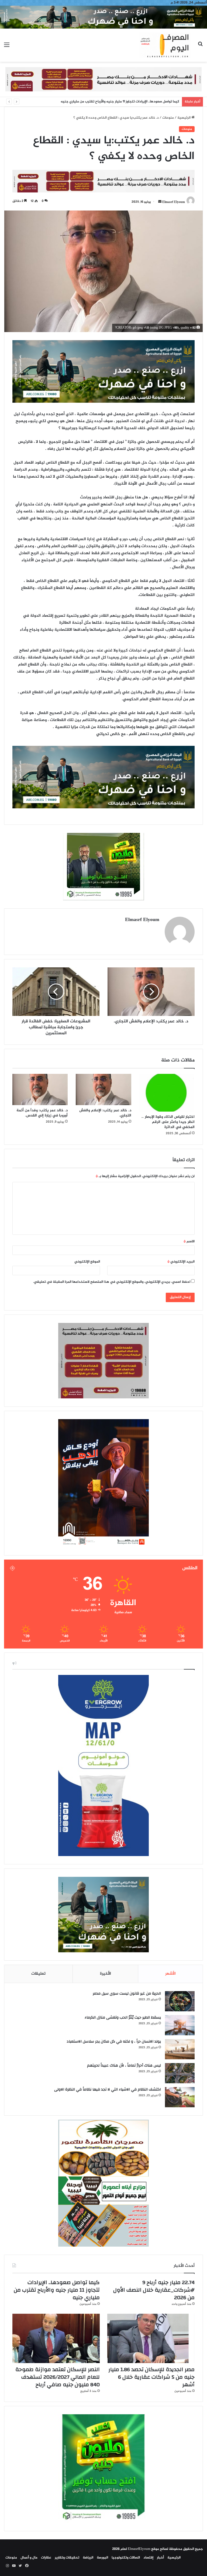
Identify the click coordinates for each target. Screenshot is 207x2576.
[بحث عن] (200, 47)
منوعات (168, 118)
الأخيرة (106, 1974)
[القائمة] (7, 47)
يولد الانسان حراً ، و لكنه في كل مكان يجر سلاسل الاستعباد (114, 2042)
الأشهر (170, 1974)
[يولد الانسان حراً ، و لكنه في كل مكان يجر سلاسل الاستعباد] (180, 2049)
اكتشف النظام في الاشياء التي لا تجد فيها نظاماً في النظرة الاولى (108, 2089)
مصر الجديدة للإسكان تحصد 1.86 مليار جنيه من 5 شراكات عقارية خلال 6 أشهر (123, 102)
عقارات (46, 2558)
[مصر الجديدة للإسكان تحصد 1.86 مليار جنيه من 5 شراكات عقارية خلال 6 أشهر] (151, 2338)
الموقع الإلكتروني (87, 1262)
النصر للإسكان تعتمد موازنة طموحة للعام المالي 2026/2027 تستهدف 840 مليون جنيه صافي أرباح (58, 2377)
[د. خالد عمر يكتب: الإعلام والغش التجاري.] (103, 1089)
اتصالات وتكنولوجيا (126, 2558)
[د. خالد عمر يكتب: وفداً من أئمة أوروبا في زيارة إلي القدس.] (40, 1089)
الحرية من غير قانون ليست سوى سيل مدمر (127, 1994)
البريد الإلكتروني (181, 1262)
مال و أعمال (29, 2558)
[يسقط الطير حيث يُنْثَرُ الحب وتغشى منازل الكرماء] (180, 2025)
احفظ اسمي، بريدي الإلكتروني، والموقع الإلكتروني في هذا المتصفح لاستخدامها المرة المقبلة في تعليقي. (112, 1282)
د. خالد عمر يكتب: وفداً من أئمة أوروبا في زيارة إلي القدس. (42, 1113)
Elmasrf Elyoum (174, 202)
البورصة (102, 2558)
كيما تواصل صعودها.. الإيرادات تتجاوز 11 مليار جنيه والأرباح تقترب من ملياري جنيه (57, 2290)
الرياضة (88, 2558)
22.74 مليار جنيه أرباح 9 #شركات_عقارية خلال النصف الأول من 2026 (154, 2290)
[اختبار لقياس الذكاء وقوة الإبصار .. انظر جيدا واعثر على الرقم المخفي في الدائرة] (167, 1093)
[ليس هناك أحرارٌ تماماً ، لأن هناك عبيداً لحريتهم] (180, 2073)
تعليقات (38, 1974)
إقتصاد (148, 2558)
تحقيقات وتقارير (67, 2558)
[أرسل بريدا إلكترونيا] (160, 202)
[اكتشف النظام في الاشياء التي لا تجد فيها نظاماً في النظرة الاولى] (180, 2097)
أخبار (160, 2558)
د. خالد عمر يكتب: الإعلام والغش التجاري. (105, 1113)
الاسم (189, 1242)
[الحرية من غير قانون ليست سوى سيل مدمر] (180, 2001)
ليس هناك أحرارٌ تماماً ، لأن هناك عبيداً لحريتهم (124, 2065)
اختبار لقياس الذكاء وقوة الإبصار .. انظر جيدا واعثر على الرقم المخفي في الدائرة (168, 1122)
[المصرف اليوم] (165, 45)
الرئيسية (184, 118)
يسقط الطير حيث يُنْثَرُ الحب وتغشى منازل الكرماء (123, 2018)
